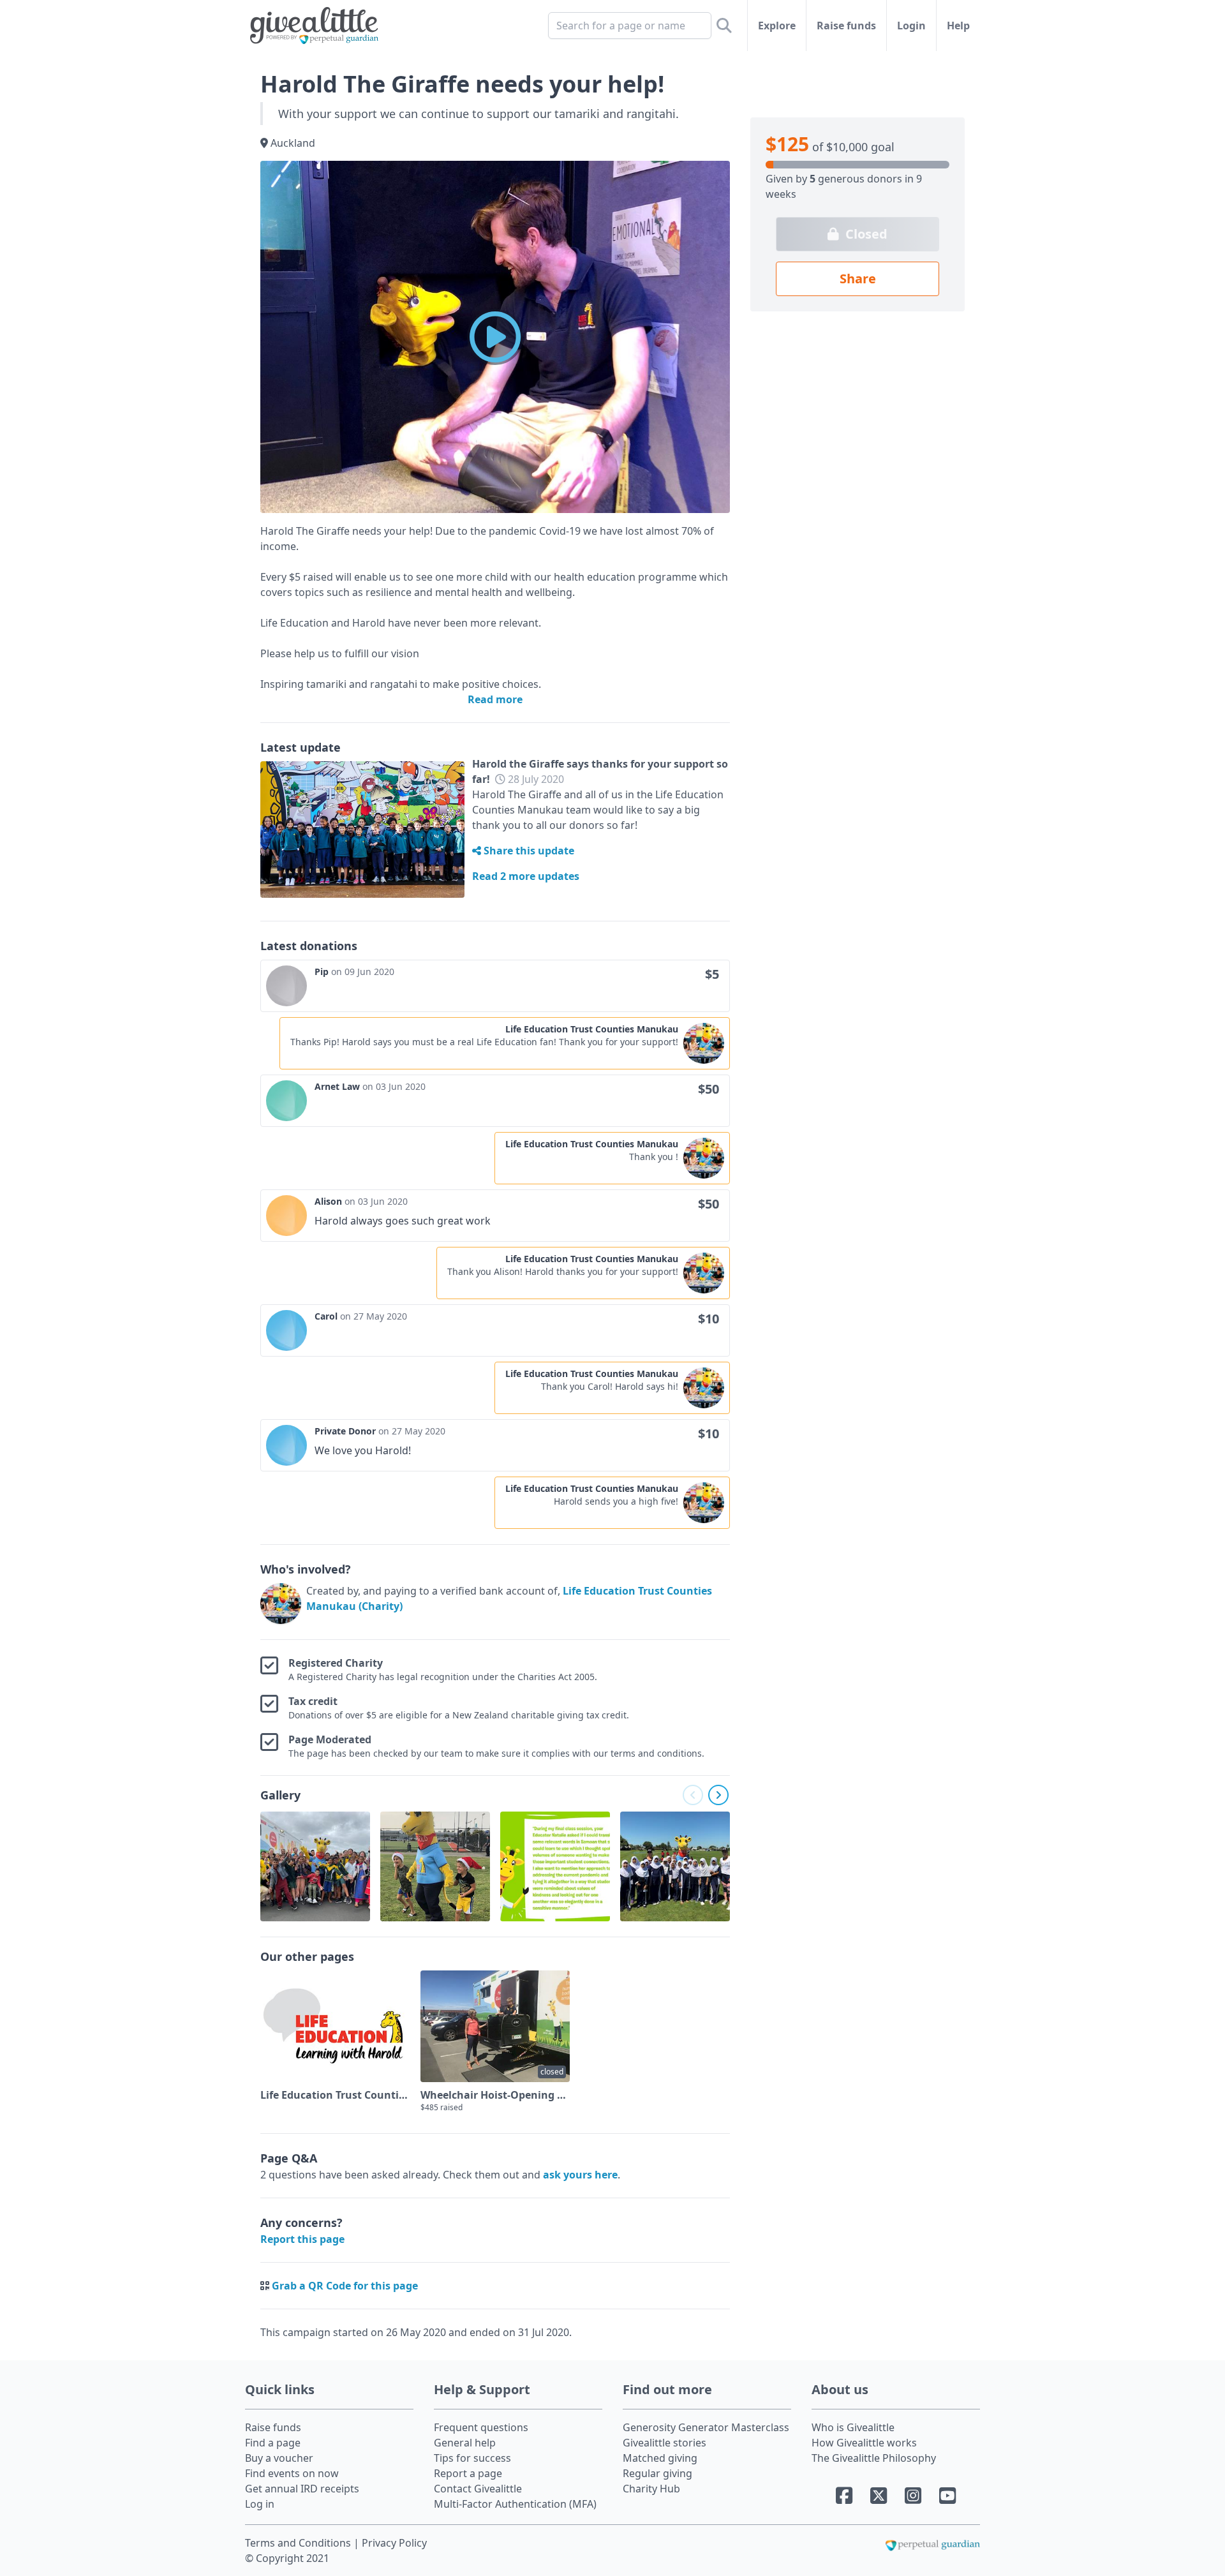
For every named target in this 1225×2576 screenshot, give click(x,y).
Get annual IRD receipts (302, 2489)
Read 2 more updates (526, 876)
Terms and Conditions (299, 2543)
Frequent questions (481, 2427)
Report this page (302, 2239)
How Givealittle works (864, 2443)
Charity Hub (651, 2489)
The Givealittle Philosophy (874, 2458)
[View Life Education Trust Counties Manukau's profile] (281, 1604)
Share (858, 279)
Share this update (528, 851)
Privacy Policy (394, 2543)
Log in (260, 2504)
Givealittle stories (664, 2443)
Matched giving (660, 2458)
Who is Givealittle (853, 2427)
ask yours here (580, 2175)
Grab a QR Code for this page (345, 2286)
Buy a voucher (279, 2458)
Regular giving (657, 2473)
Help (958, 26)
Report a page (468, 2473)
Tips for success (472, 2458)
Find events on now (292, 2473)
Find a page (273, 2443)
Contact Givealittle (478, 2489)
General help (465, 2443)
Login (911, 26)
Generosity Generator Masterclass (706, 2427)
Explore (777, 26)
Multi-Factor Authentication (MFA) (515, 2504)
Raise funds (846, 26)
